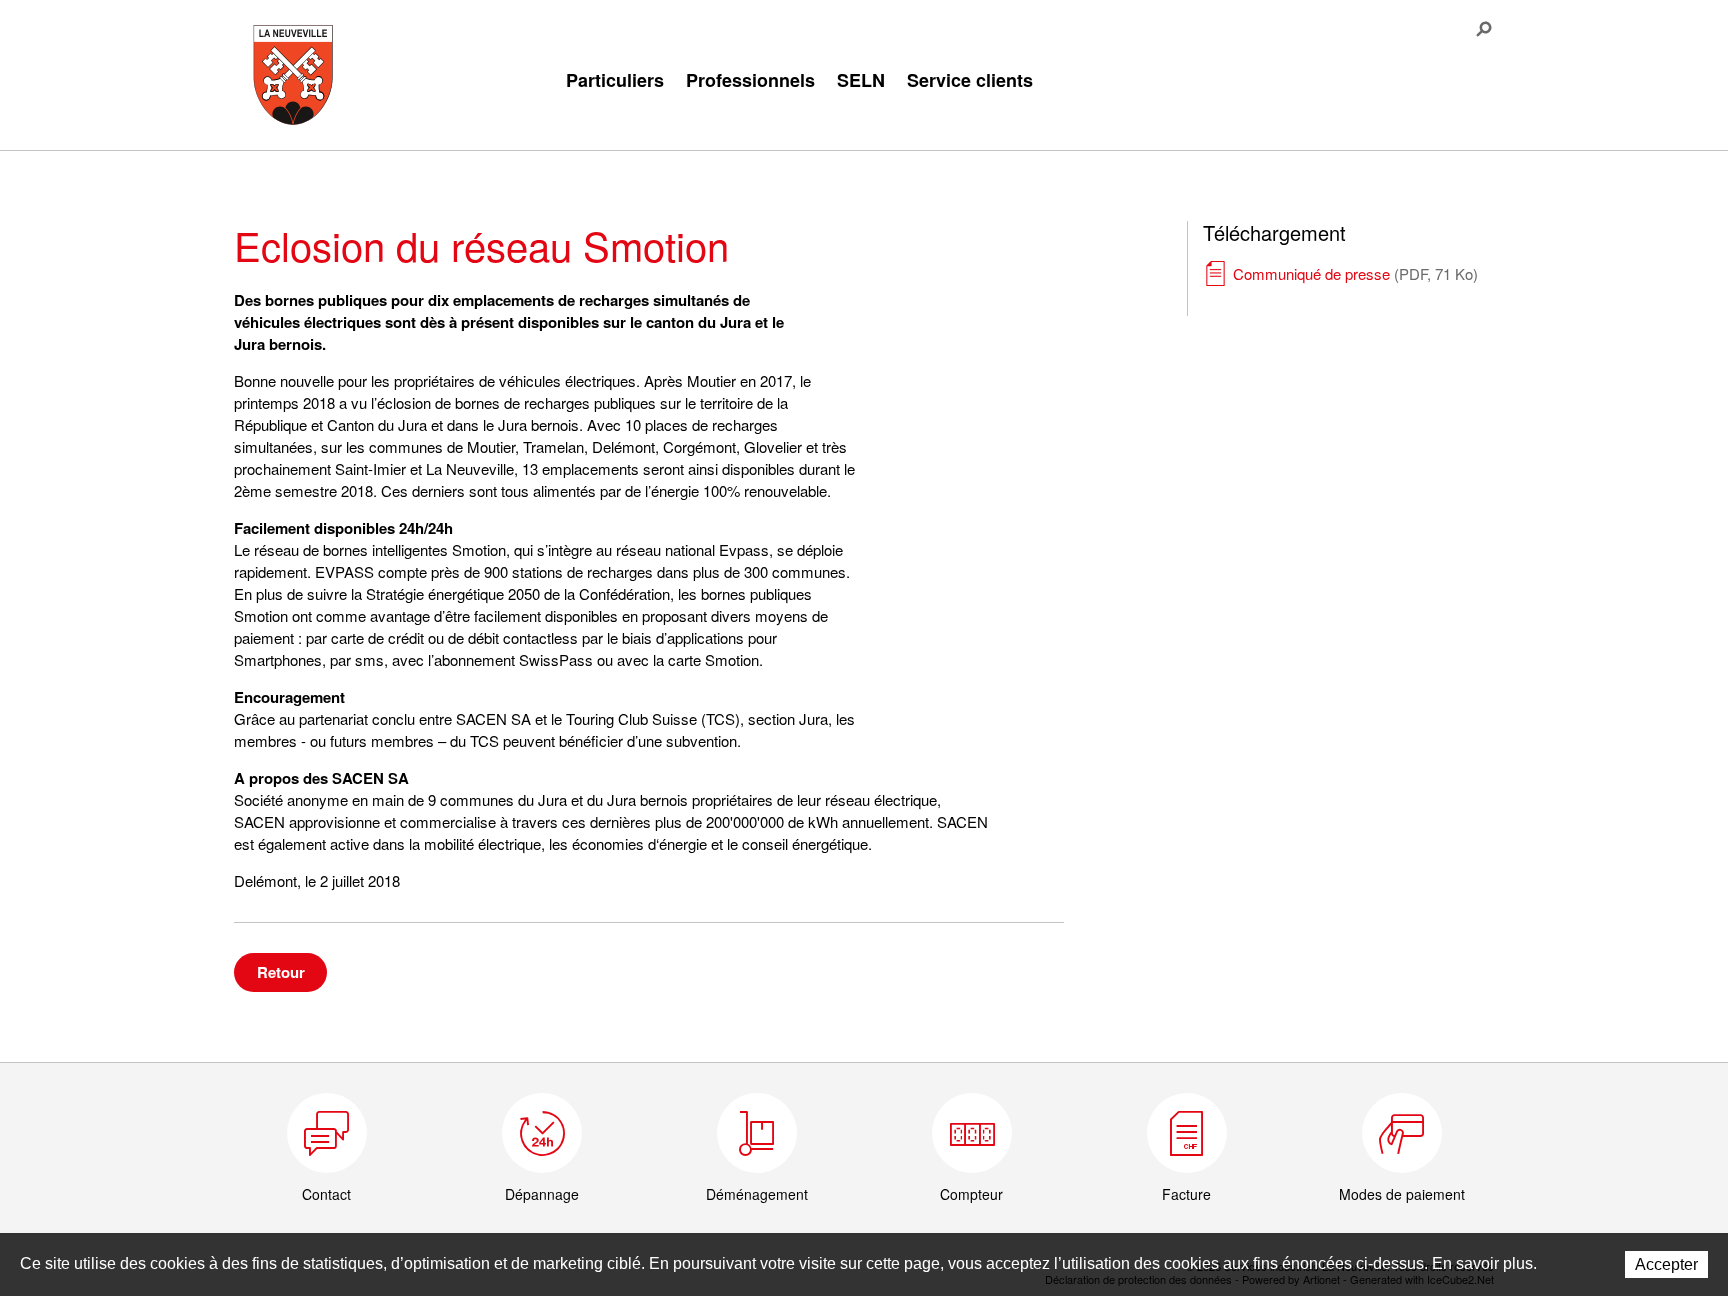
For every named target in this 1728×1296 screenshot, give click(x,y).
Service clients (970, 80)
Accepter (1666, 1264)
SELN (861, 80)
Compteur (971, 1194)
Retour (281, 972)
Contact (326, 1194)
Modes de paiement (1402, 1194)
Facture (1186, 1194)
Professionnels (750, 80)
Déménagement (757, 1194)
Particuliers (615, 80)
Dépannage (542, 1194)
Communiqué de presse (1355, 273)
